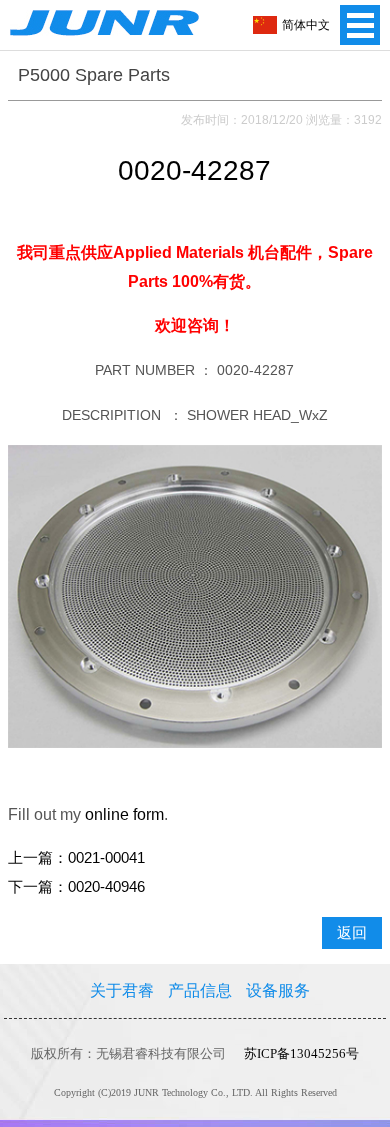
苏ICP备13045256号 (301, 1053)
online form (124, 814)
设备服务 (278, 990)
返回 (352, 933)
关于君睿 (122, 990)
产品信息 (200, 990)
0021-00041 (106, 858)
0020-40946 (106, 887)
